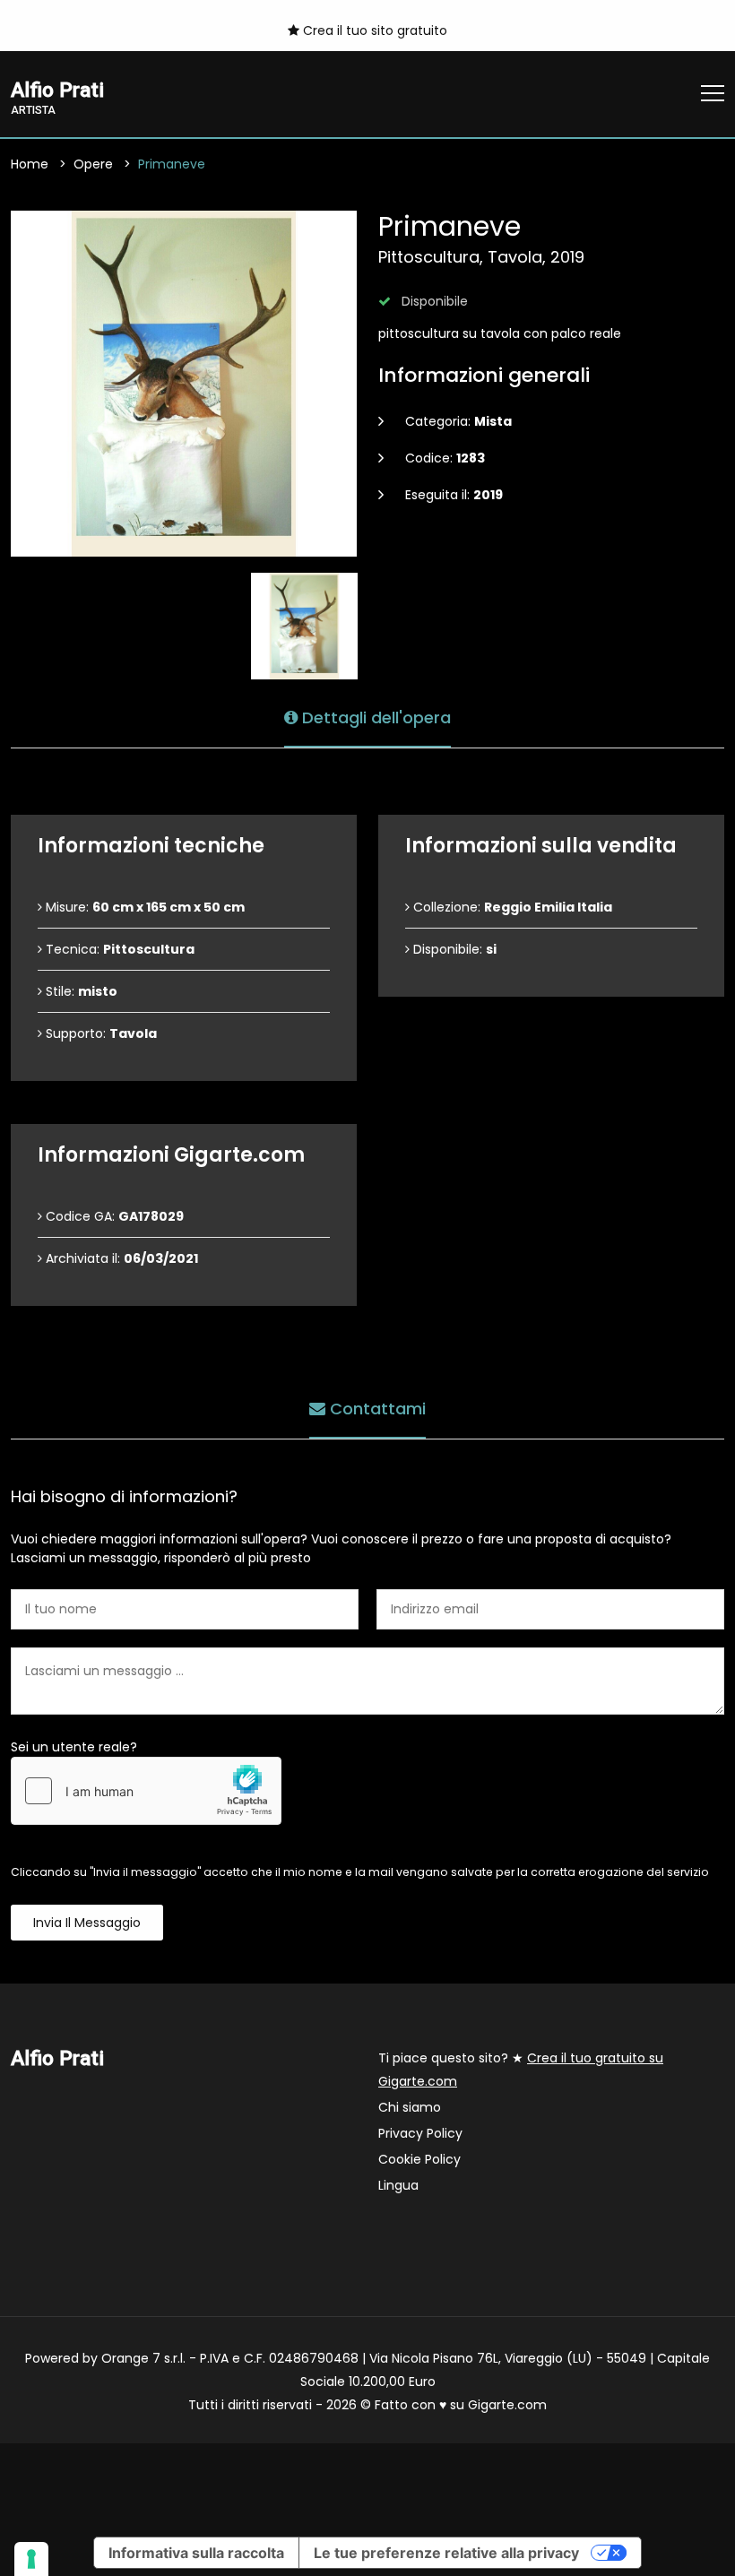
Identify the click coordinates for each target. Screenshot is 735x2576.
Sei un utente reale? (74, 1747)
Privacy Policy (420, 2133)
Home (30, 164)
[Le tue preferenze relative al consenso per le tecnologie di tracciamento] (31, 2559)
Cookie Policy (419, 2159)
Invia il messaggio (87, 1923)
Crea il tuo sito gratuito (373, 30)
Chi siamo (410, 2107)
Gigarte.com (507, 2405)
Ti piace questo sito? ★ (521, 2070)
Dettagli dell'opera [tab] (374, 717)
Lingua (398, 2185)
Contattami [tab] (376, 1409)
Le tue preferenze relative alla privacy (446, 2553)
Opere (93, 164)
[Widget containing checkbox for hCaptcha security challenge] (146, 1791)
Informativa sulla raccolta (196, 2553)
